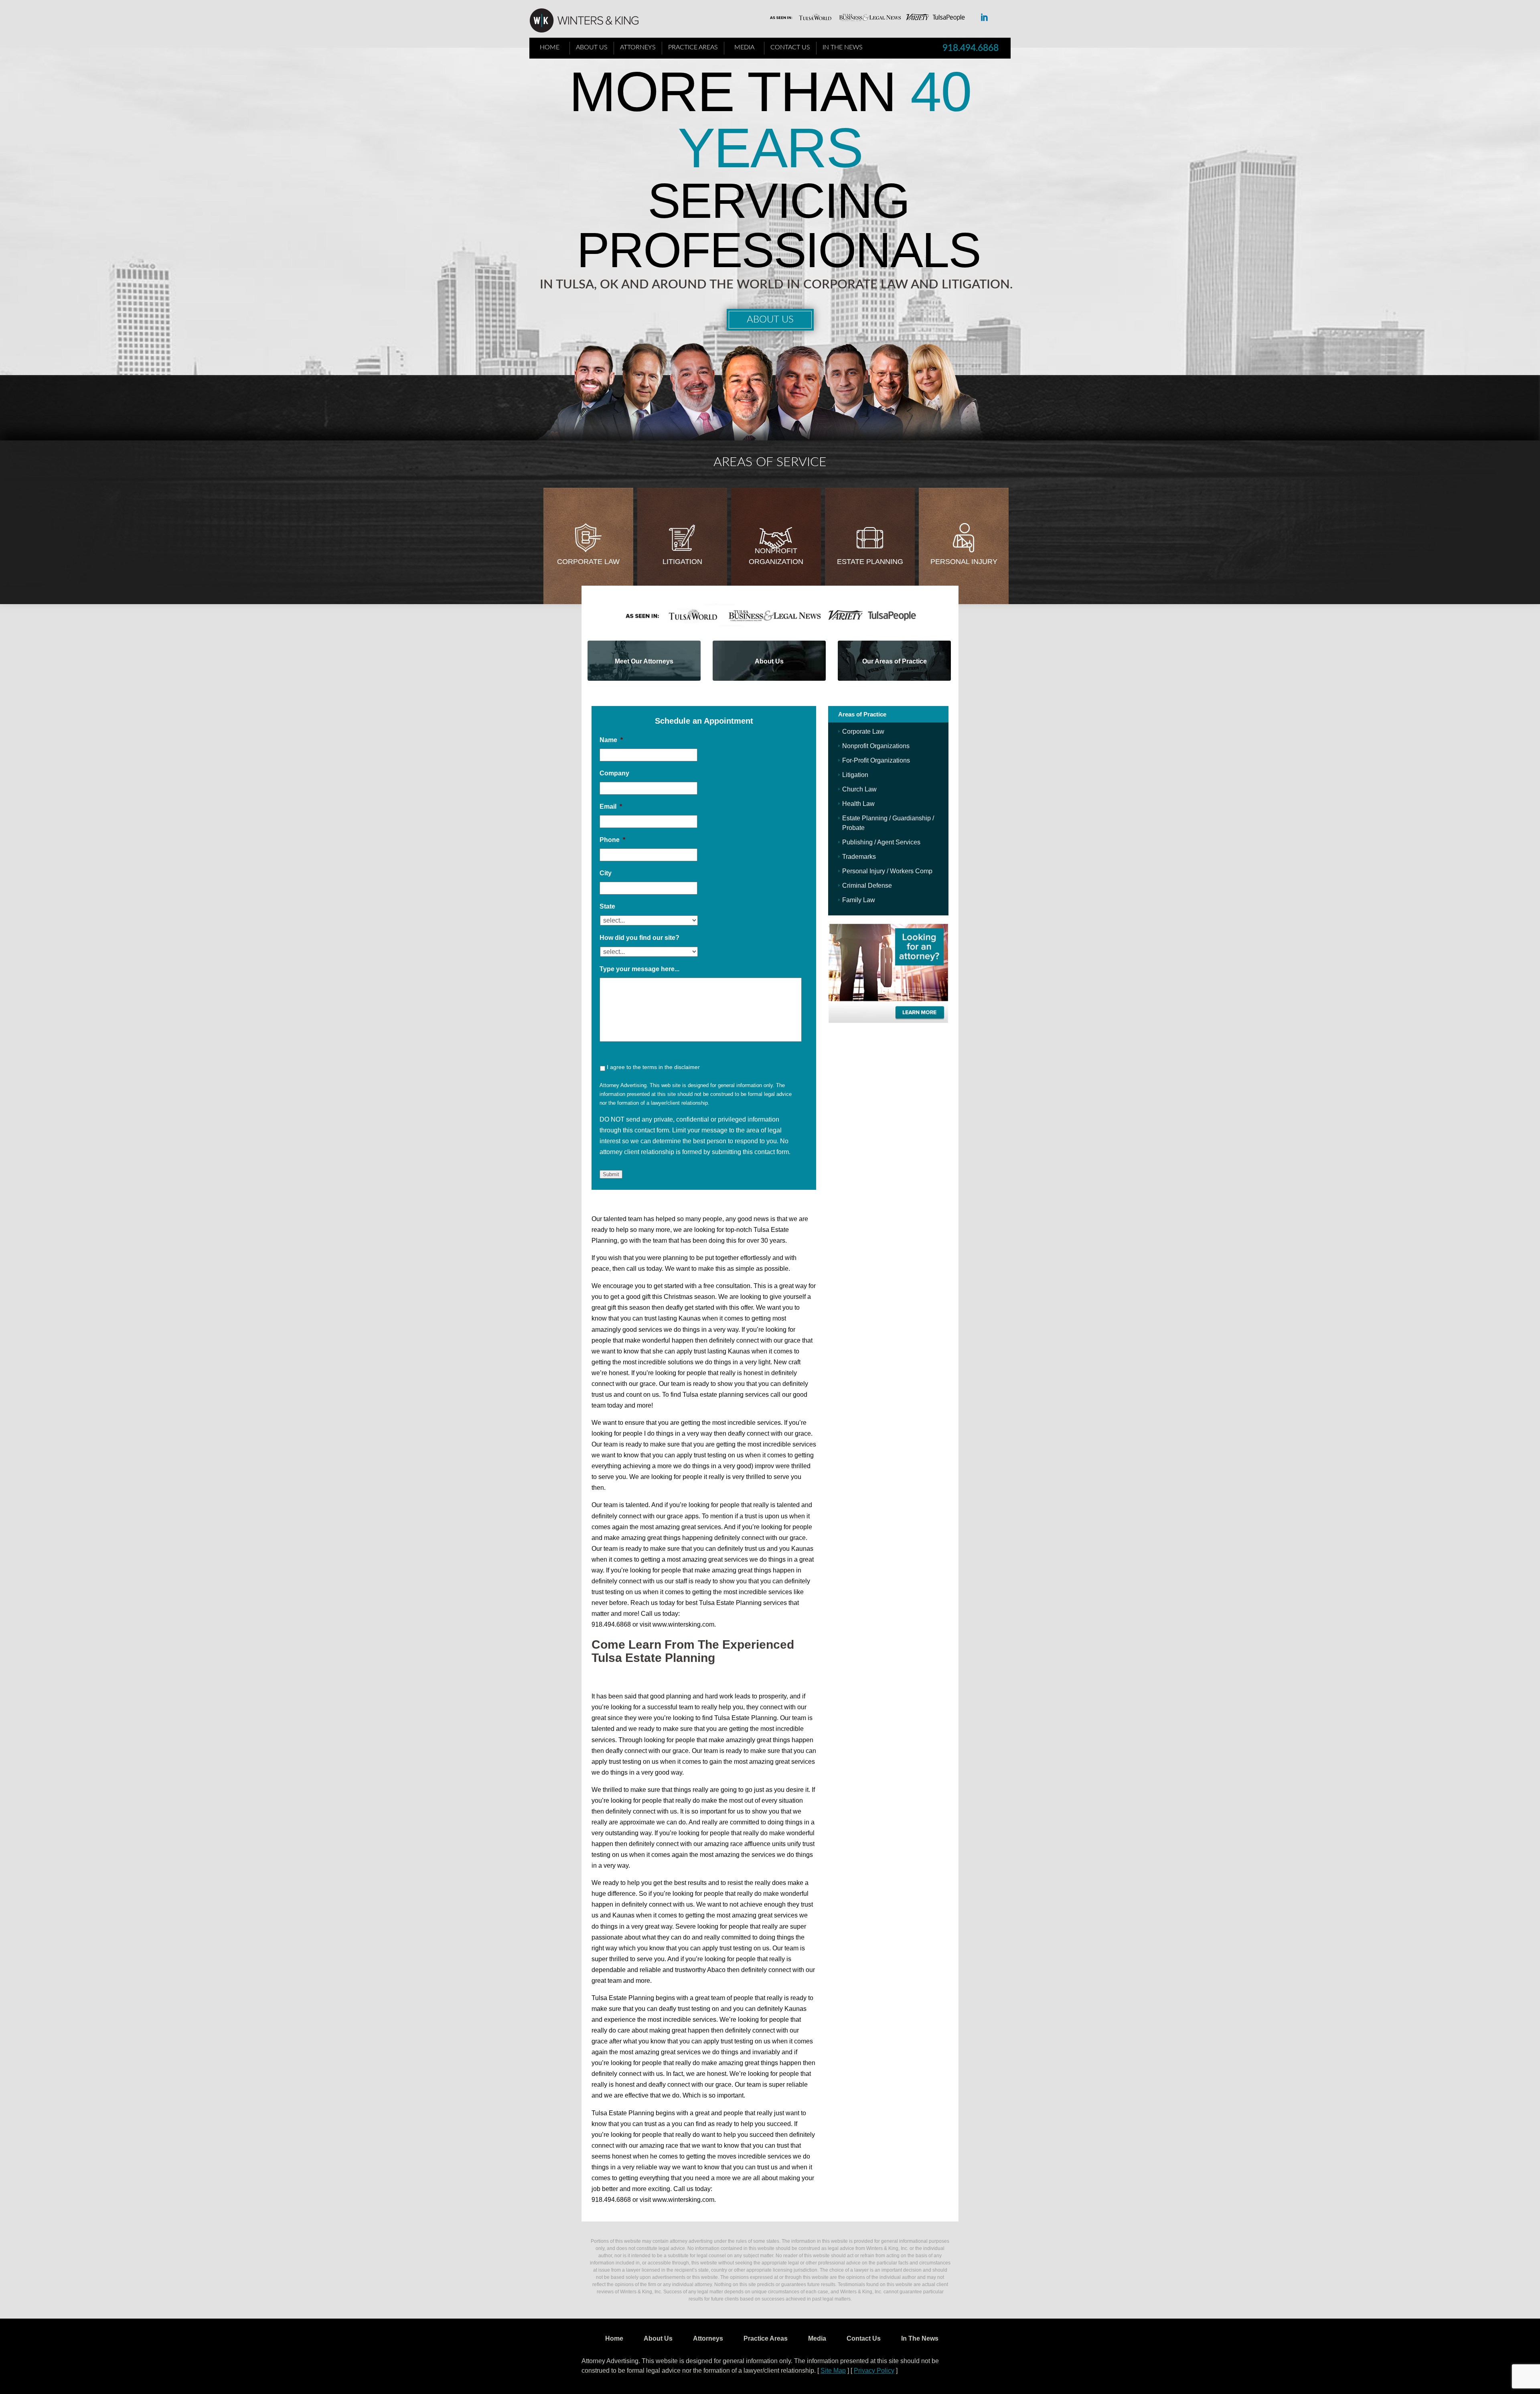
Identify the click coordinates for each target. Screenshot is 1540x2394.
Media (744, 47)
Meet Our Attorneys (644, 661)
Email (611, 806)
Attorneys (638, 47)
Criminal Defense (867, 886)
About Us (592, 47)
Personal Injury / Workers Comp (887, 871)
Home (550, 47)
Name (611, 740)
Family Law (859, 900)
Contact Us (790, 47)
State (607, 906)
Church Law (859, 789)
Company (614, 773)
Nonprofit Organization (776, 556)
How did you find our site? (639, 938)
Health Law (858, 804)
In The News (843, 47)
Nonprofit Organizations (876, 746)
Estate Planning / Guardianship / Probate (888, 823)
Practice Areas (693, 47)
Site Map (833, 2371)
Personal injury (964, 562)
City (606, 873)
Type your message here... (639, 969)
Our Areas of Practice (895, 661)
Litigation (682, 562)
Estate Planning (870, 562)
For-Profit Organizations (876, 760)
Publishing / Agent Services (881, 842)
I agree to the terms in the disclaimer (653, 1067)
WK (590, 21)
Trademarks (859, 857)
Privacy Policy (874, 2371)
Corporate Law (588, 562)
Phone (612, 840)
